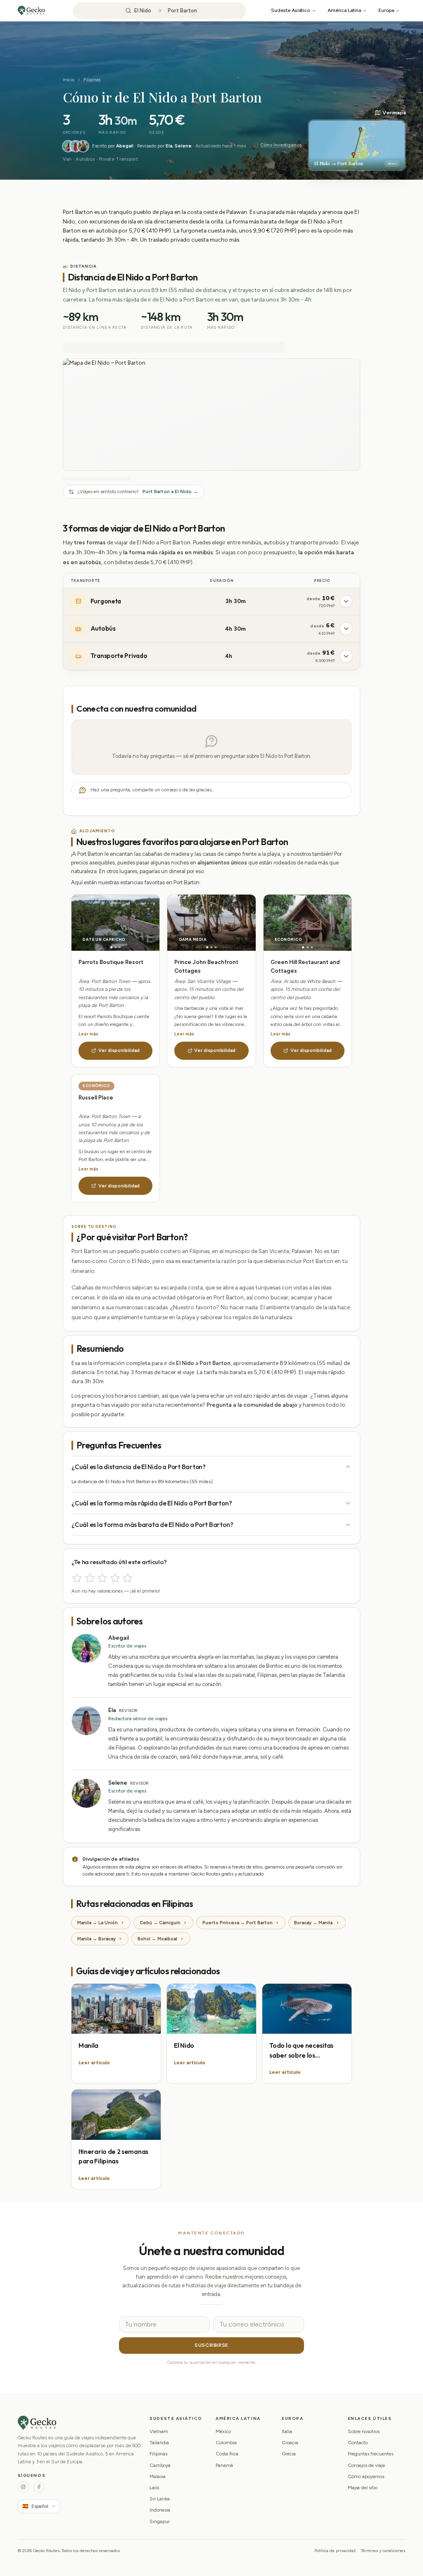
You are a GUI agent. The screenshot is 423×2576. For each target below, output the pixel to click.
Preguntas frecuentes (371, 2454)
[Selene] (83, 146)
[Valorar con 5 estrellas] (127, 1578)
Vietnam (159, 2431)
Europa (386, 10)
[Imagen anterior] (94, 923)
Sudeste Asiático (290, 10)
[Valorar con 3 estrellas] (102, 1578)
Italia (287, 2431)
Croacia (290, 2443)
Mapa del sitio (363, 2488)
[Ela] (76, 146)
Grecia (289, 2454)
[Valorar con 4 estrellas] (115, 1578)
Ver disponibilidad (119, 1050)
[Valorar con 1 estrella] (77, 1578)
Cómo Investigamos (281, 145)
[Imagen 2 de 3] (115, 947)
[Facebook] (39, 2487)
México (223, 2431)
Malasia (158, 2476)
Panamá (224, 2465)
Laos (154, 2488)
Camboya (160, 2465)
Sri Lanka (160, 2499)
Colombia (226, 2443)
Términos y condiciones (383, 2551)
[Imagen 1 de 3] (111, 947)
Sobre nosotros (364, 2431)
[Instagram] (23, 2487)
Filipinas (92, 80)
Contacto (358, 2443)
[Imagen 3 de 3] (120, 947)
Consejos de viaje (366, 2465)
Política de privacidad (335, 2551)
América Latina (344, 10)
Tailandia (159, 2443)
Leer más (88, 1034)
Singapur (160, 2521)
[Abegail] (68, 146)
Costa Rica (227, 2454)
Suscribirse (211, 2345)
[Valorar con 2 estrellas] (90, 1578)
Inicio (69, 80)
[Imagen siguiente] (138, 923)
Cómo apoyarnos (366, 2476)
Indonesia (160, 2510)
